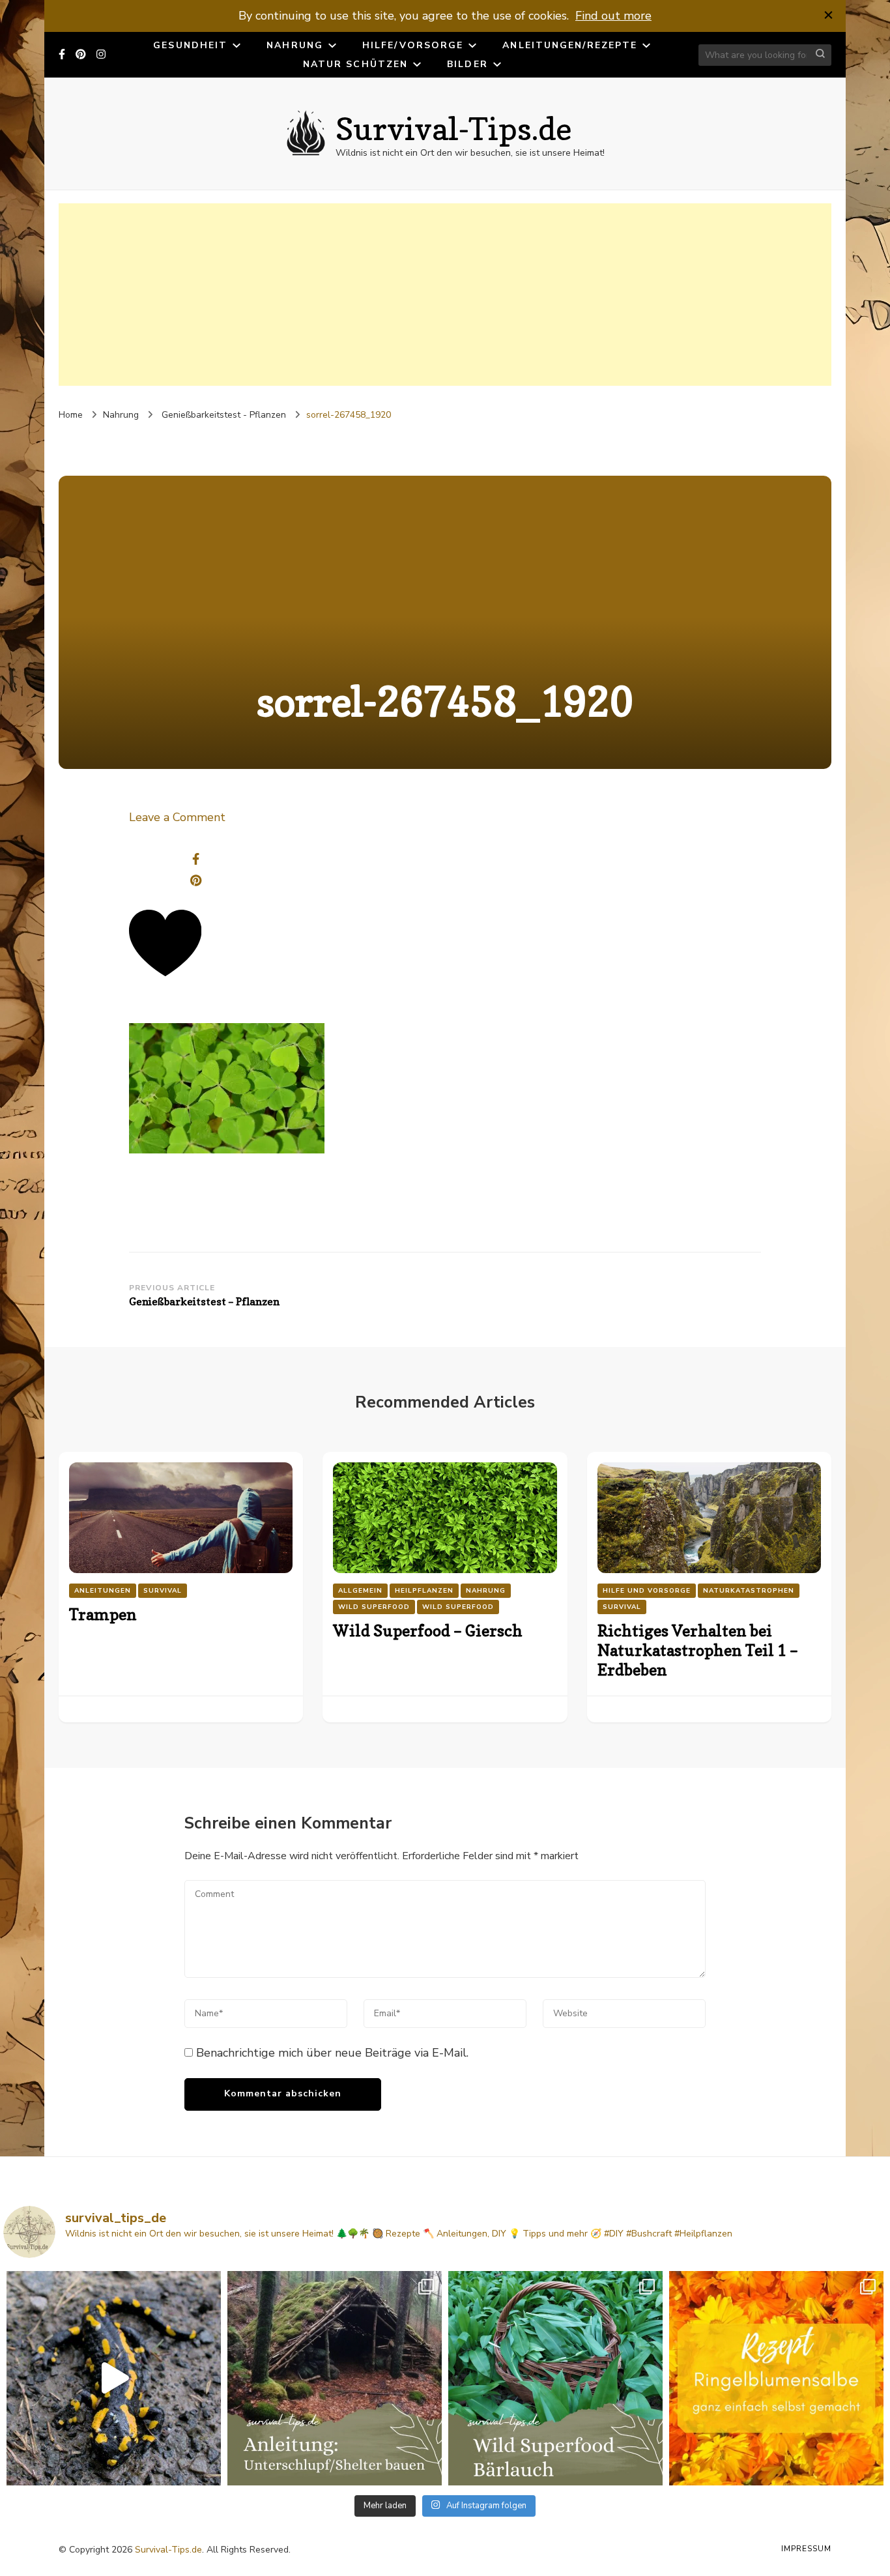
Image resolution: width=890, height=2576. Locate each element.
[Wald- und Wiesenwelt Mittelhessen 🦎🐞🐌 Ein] (114, 2378)
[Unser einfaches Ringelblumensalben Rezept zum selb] (776, 2378)
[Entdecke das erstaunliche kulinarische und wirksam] (555, 2378)
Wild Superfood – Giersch (428, 1631)
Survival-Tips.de (454, 128)
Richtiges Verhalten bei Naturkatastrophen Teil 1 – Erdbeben (698, 1650)
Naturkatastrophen (749, 1591)
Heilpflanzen (424, 1591)
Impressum (806, 2549)
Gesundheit (190, 45)
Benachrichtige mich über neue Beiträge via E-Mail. (332, 2053)
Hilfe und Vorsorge (647, 1591)
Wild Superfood (374, 1607)
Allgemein (360, 1591)
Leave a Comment (177, 817)
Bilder (467, 64)
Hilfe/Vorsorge (413, 45)
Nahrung (295, 45)
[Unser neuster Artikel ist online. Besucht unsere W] (335, 2378)
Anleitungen (103, 1591)
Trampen (103, 1614)
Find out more (613, 16)
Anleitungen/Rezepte (570, 45)
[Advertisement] (445, 295)
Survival (163, 1591)
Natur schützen (355, 64)
